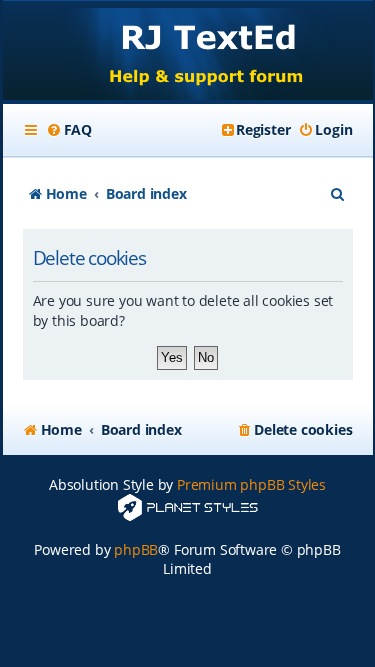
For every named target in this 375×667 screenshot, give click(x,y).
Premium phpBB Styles (251, 484)
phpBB (136, 549)
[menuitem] (69, 130)
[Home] (188, 52)
